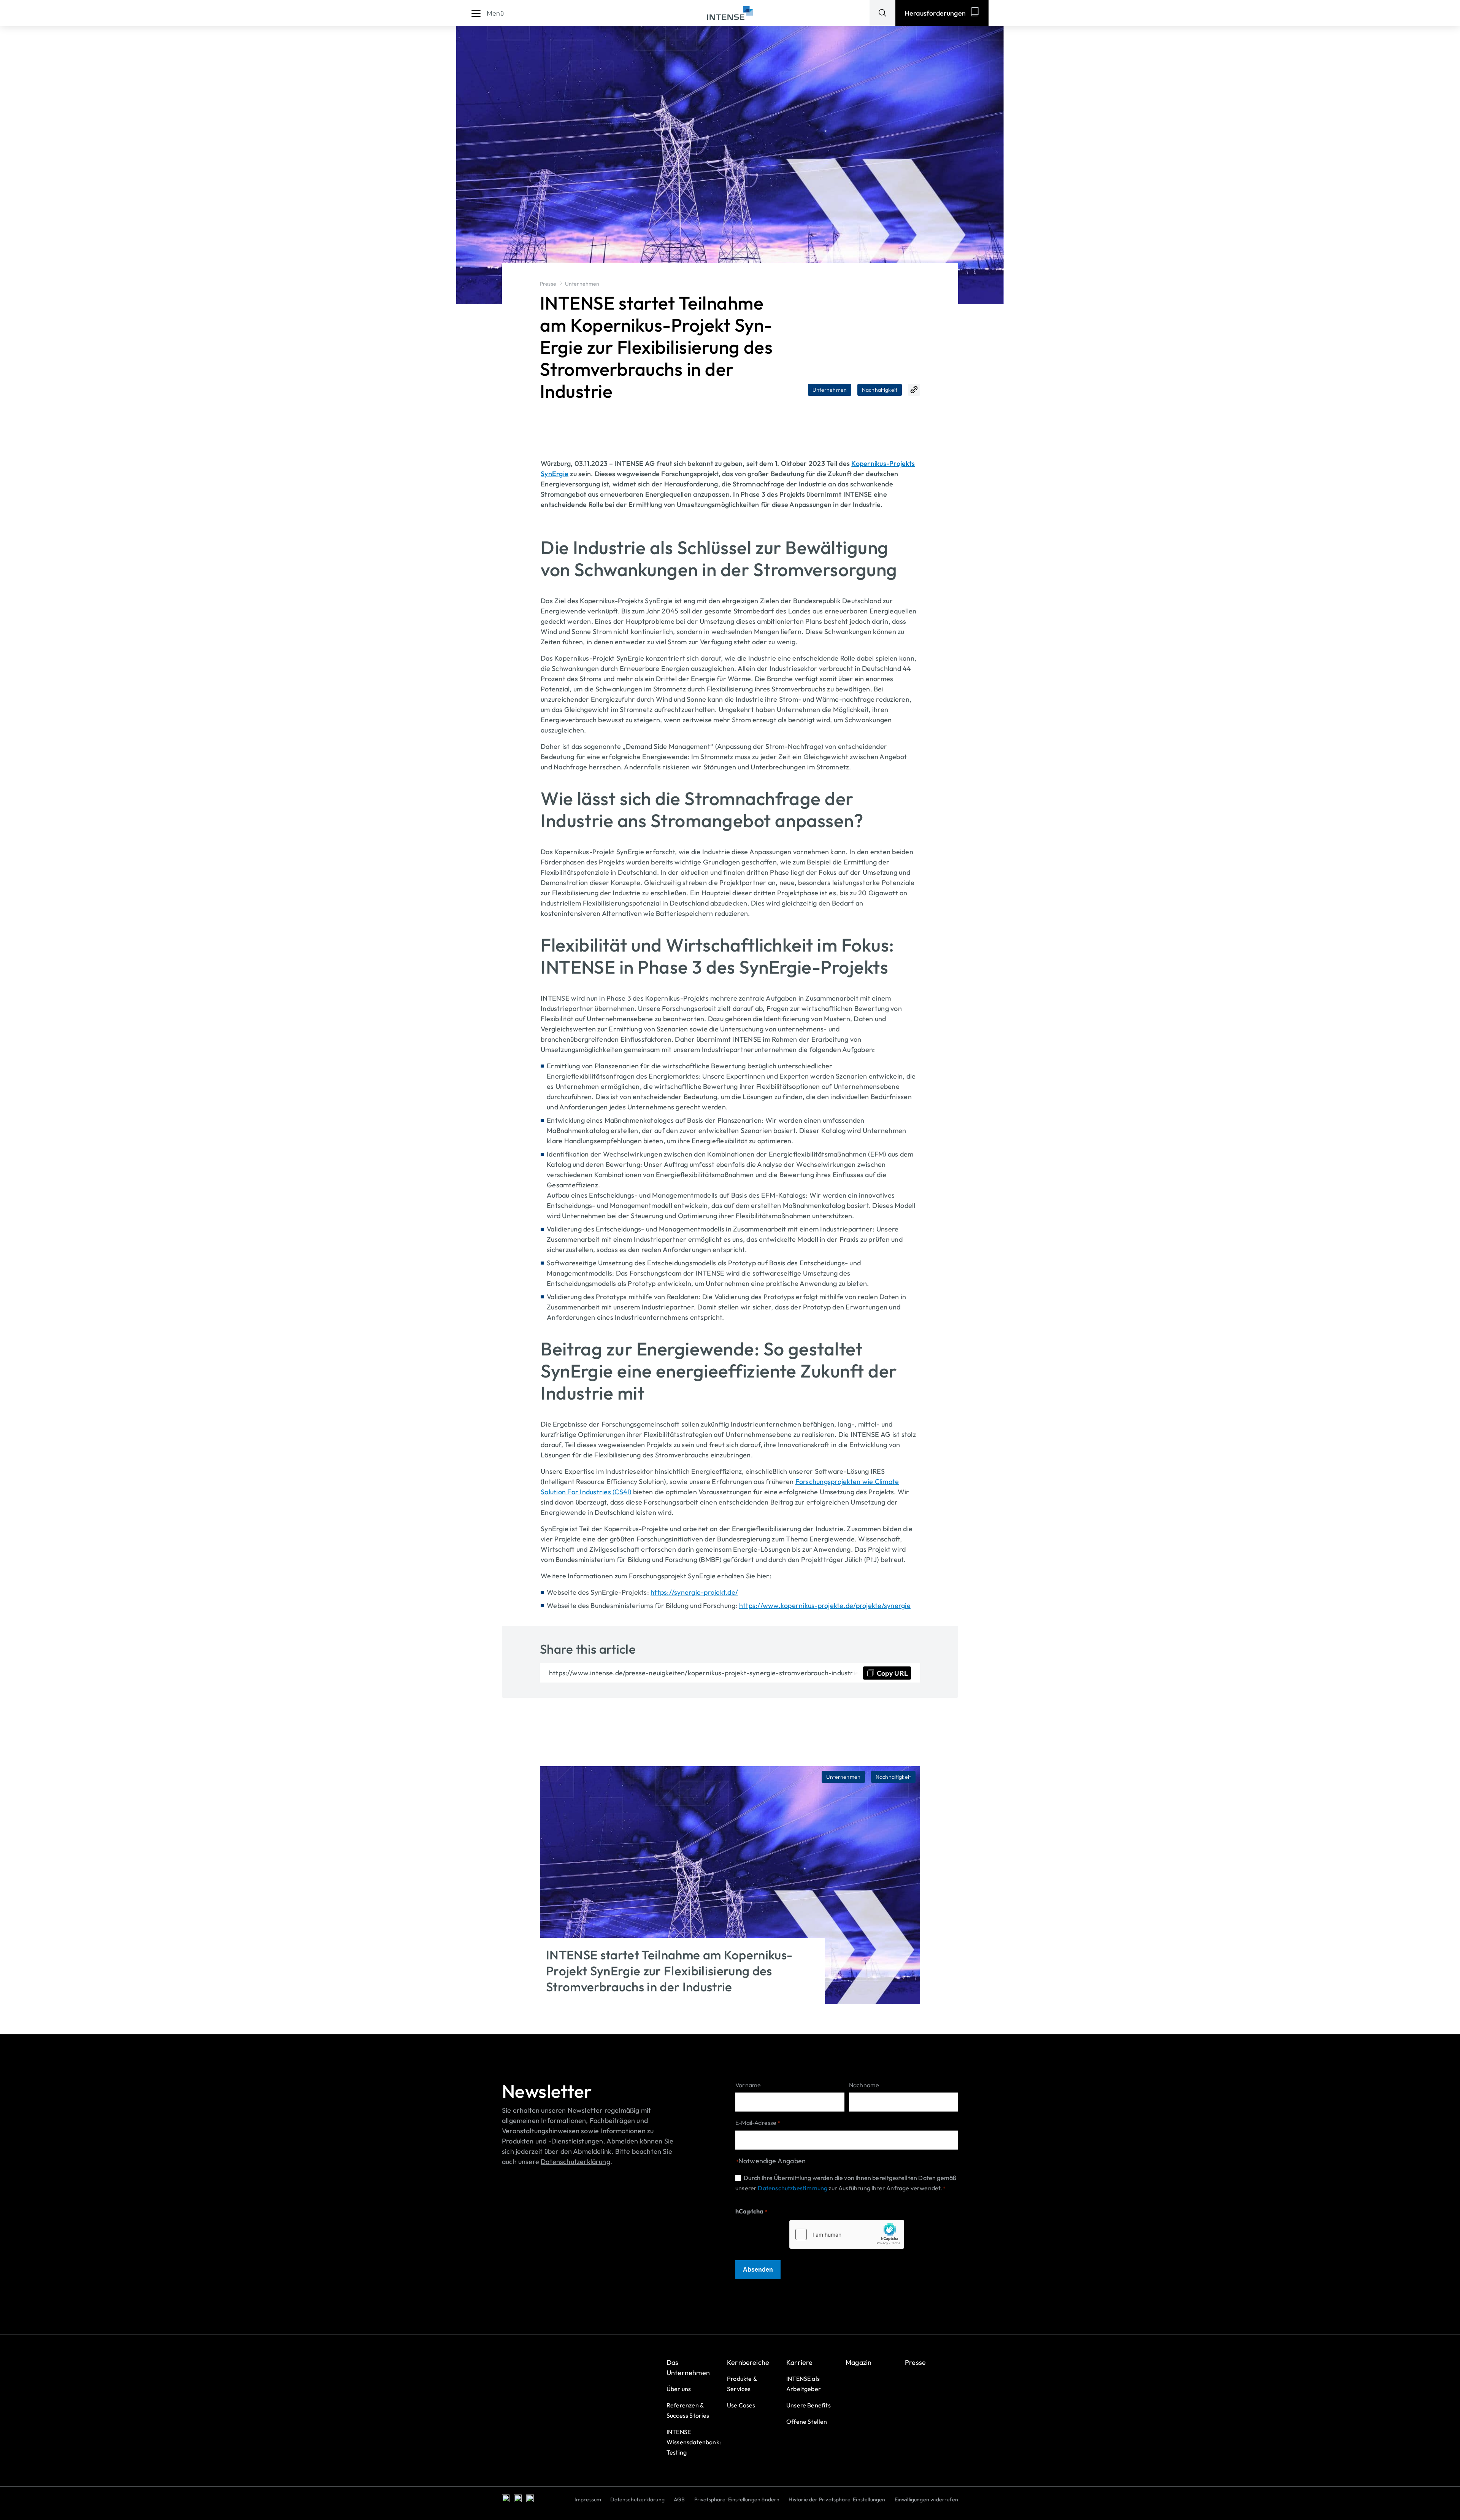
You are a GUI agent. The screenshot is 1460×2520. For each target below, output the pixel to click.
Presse (548, 284)
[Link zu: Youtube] (530, 2498)
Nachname (864, 2085)
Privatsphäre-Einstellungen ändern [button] (737, 2499)
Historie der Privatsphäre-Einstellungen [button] (837, 2499)
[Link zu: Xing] (518, 2498)
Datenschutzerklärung (637, 2499)
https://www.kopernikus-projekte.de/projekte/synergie (825, 1606)
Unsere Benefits (809, 2405)
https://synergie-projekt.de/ (694, 1592)
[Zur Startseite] (730, 13)
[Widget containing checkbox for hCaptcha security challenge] (847, 2234)
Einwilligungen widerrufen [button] (927, 2499)
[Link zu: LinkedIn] (506, 2498)
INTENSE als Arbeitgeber (804, 2384)
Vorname (748, 2085)
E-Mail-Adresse (758, 2123)
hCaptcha (751, 2211)
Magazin (859, 2362)
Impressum (588, 2499)
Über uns (679, 2389)
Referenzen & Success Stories (688, 2410)
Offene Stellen (807, 2421)
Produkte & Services (742, 2384)
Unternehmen (582, 284)
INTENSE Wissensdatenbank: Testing (694, 2442)
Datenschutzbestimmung (793, 2188)
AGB (679, 2499)
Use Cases (741, 2405)
